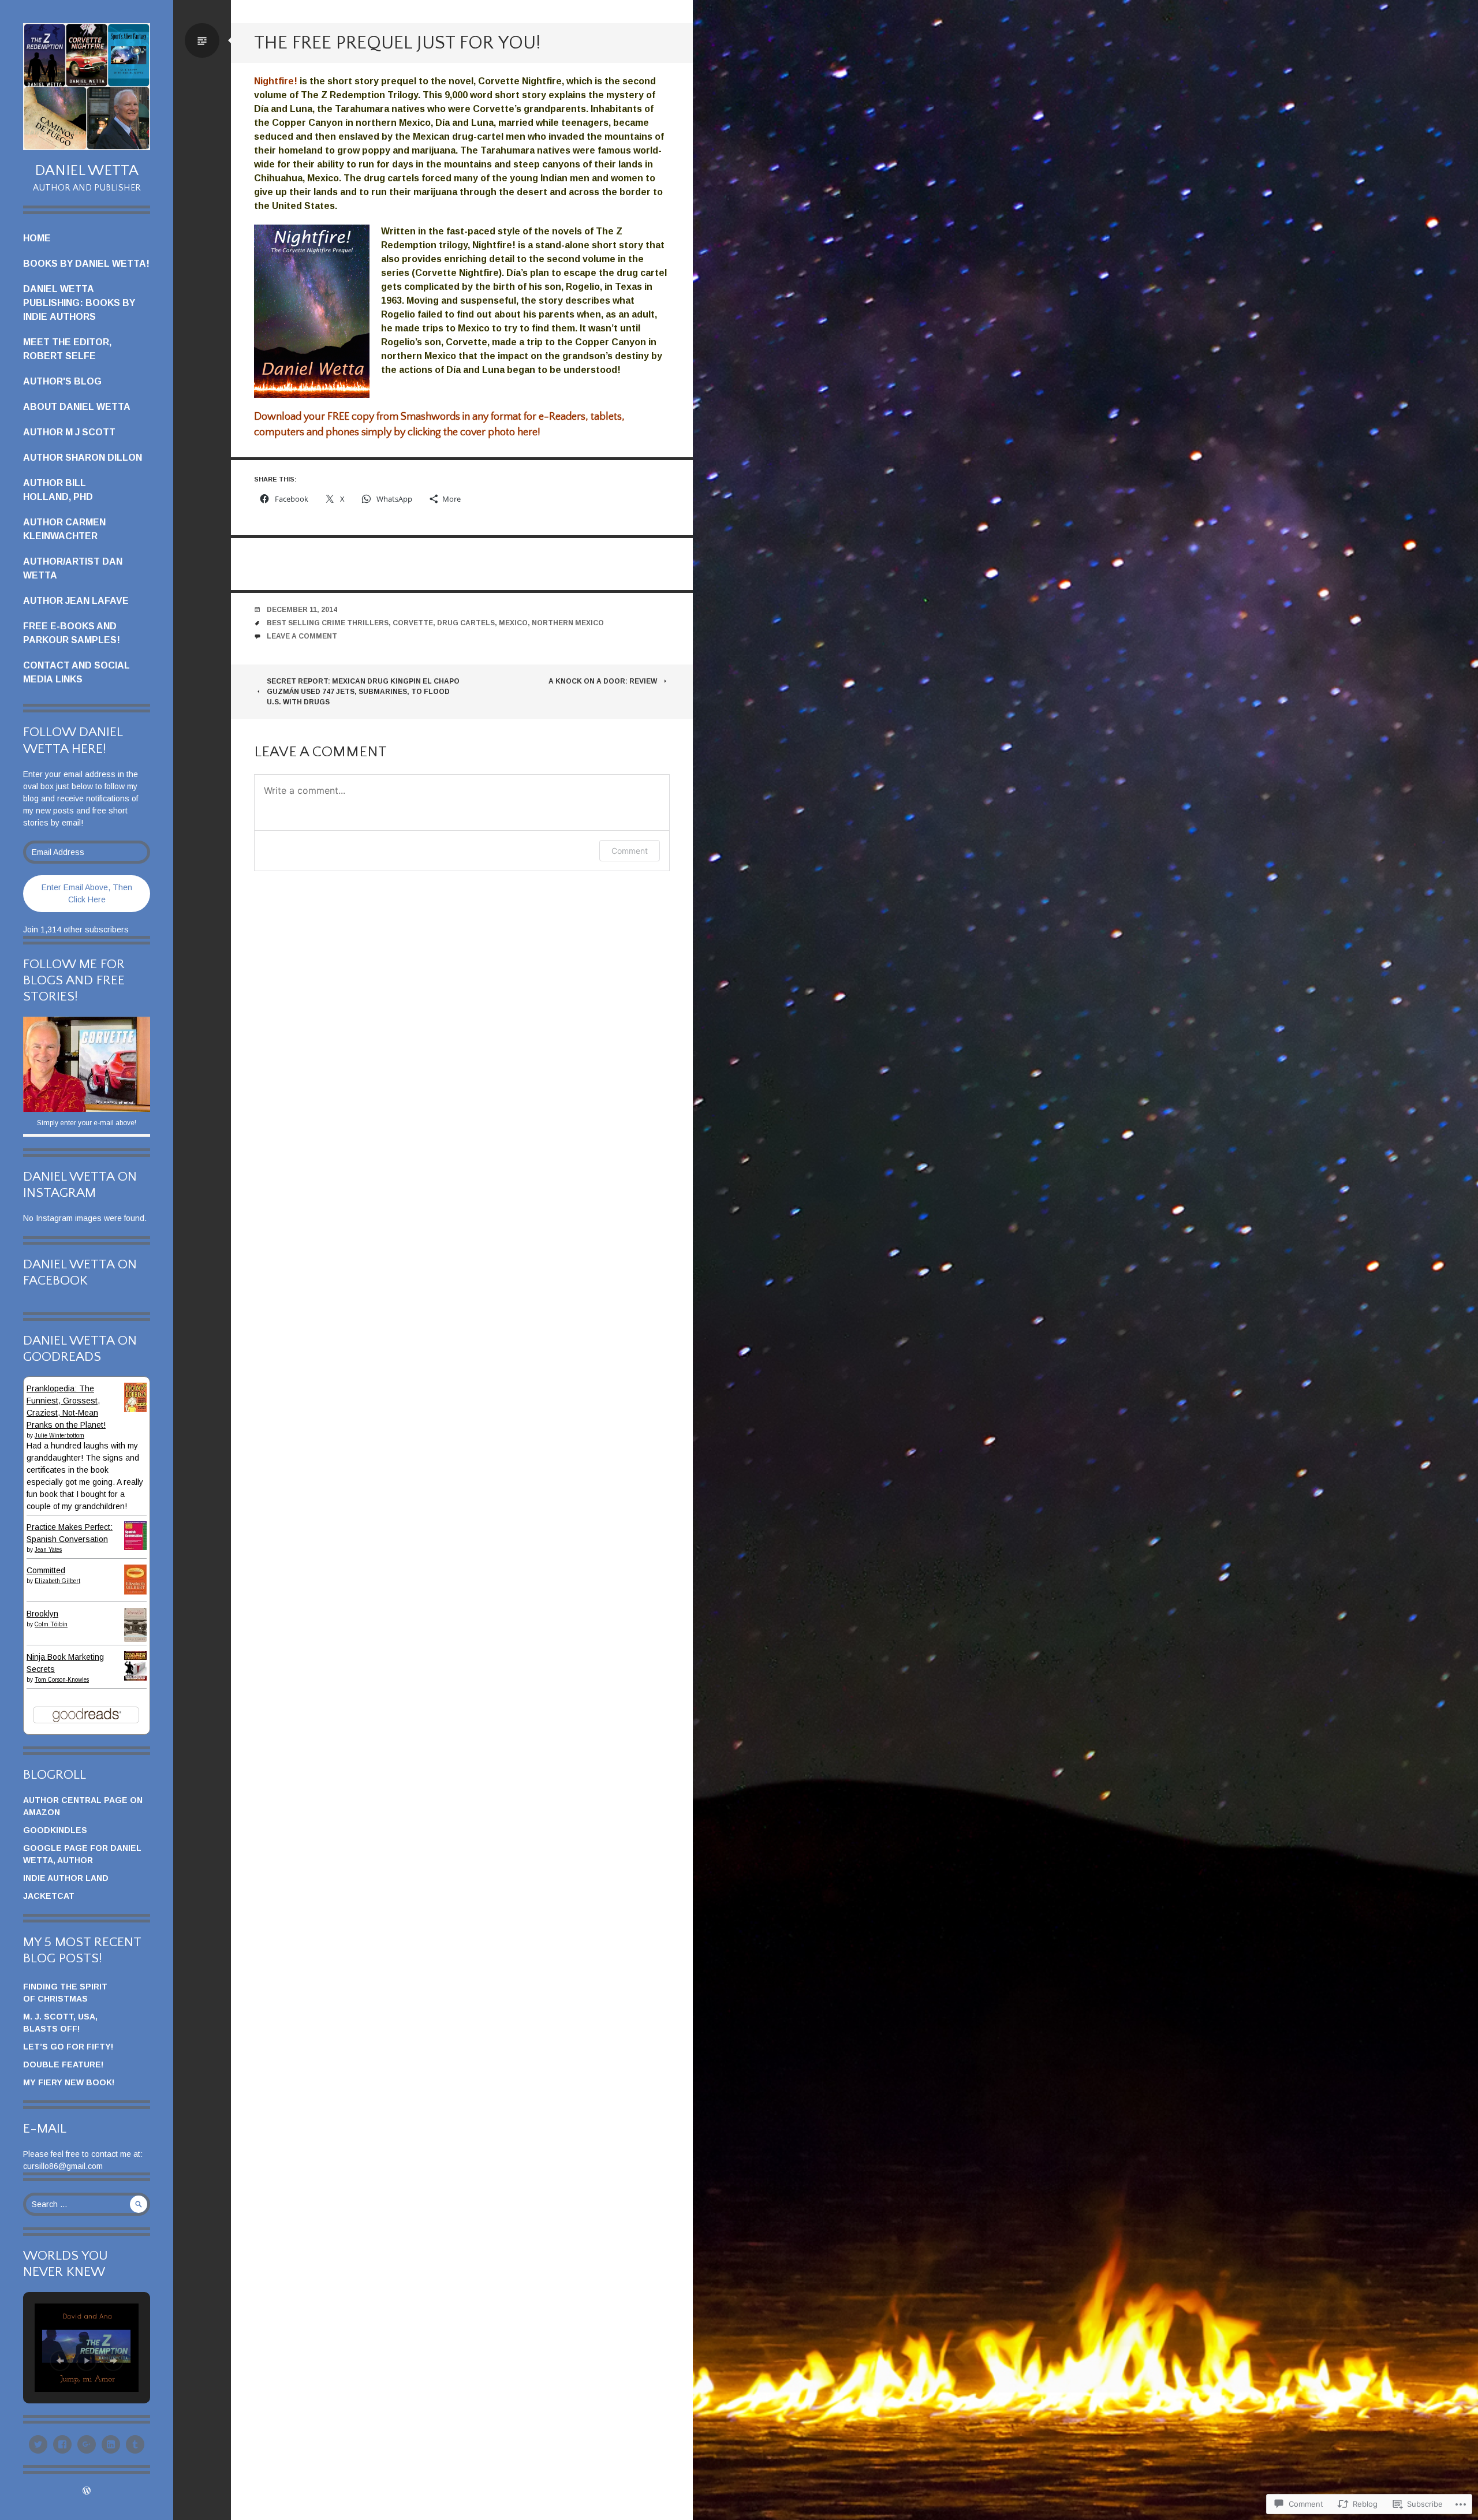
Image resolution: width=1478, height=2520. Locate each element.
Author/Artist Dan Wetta (73, 568)
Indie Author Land (66, 1878)
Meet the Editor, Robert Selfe (67, 349)
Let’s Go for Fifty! (68, 2047)
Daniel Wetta (87, 171)
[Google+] (87, 2444)
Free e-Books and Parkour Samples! (72, 633)
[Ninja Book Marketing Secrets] (135, 1678)
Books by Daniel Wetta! (86, 264)
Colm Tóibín (51, 1624)
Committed (46, 1570)
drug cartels (466, 623)
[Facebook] (62, 2444)
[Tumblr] (135, 2444)
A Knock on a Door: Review (603, 681)
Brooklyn (42, 1614)
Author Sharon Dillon (83, 458)
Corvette (413, 623)
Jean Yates (48, 1550)
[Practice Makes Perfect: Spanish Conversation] (135, 1547)
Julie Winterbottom (59, 1436)
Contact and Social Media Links (76, 672)
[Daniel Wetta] (87, 87)
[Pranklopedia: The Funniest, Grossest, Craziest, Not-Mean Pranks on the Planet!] (135, 1409)
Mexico (513, 623)
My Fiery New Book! (69, 2082)
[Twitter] (38, 2444)
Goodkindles (55, 1830)
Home (37, 238)
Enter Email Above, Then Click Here (87, 893)
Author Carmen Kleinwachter (64, 529)
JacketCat (49, 1896)
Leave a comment (302, 636)
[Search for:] (87, 2204)
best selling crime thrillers (328, 623)
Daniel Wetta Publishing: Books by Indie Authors (79, 303)
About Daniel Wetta (77, 407)
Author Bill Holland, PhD (58, 490)
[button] (60, 2361)
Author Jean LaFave (76, 601)
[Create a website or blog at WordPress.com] (87, 2492)
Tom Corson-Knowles (62, 1680)
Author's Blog (62, 381)
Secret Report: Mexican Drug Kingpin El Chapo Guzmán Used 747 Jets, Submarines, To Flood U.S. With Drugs (363, 692)
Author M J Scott (69, 432)
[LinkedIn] (111, 2444)
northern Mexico (568, 623)
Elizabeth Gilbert (57, 1581)
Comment (630, 851)
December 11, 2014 (302, 610)
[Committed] (135, 1592)
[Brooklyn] (135, 1639)
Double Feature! (63, 2064)
